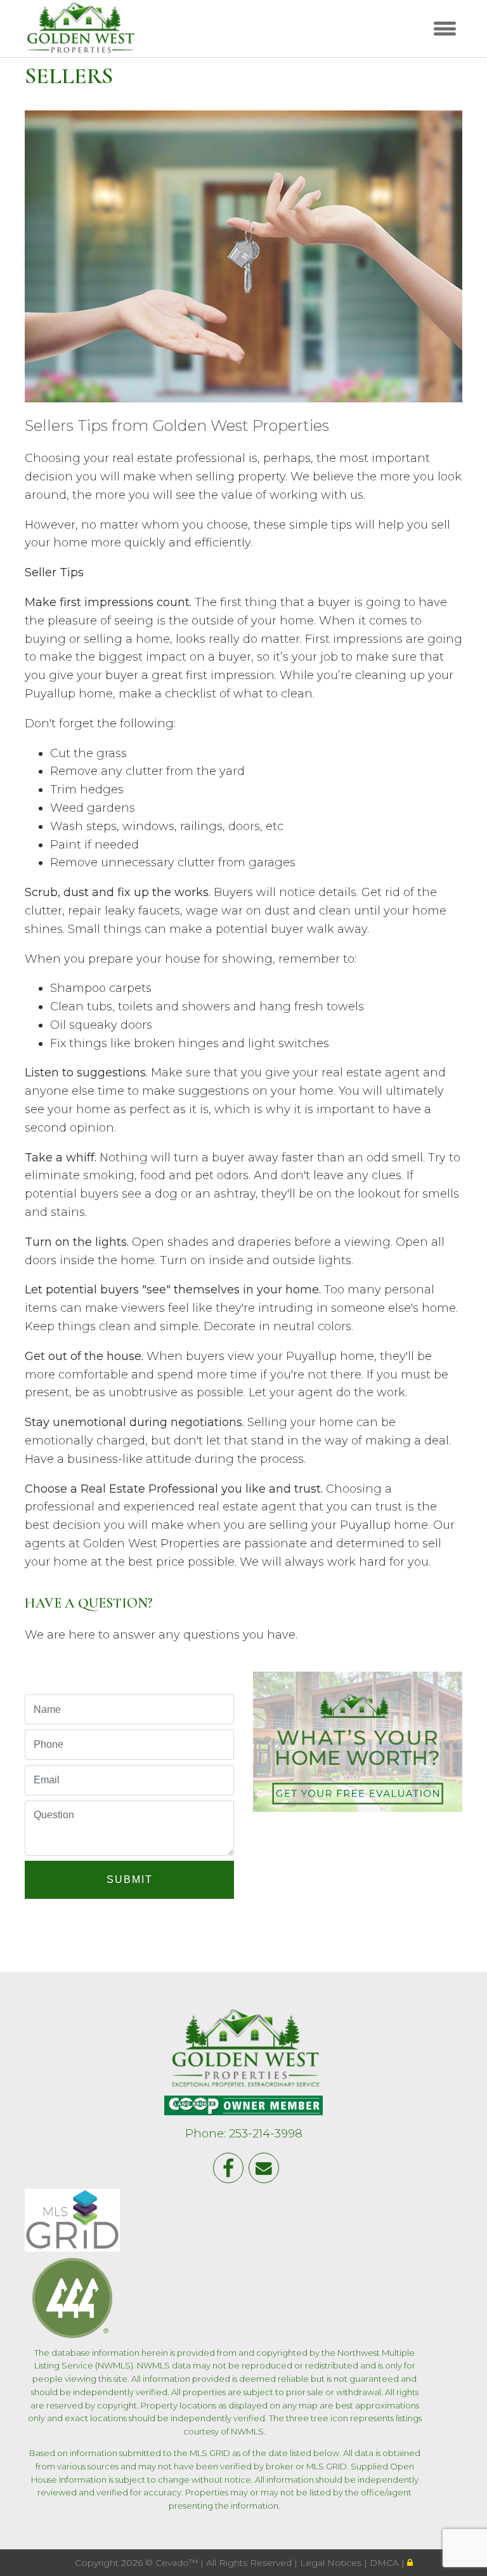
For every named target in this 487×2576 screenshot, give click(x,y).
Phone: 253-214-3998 (244, 2134)
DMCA (386, 2563)
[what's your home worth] (358, 1739)
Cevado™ (178, 2563)
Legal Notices (332, 2563)
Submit (130, 1879)
